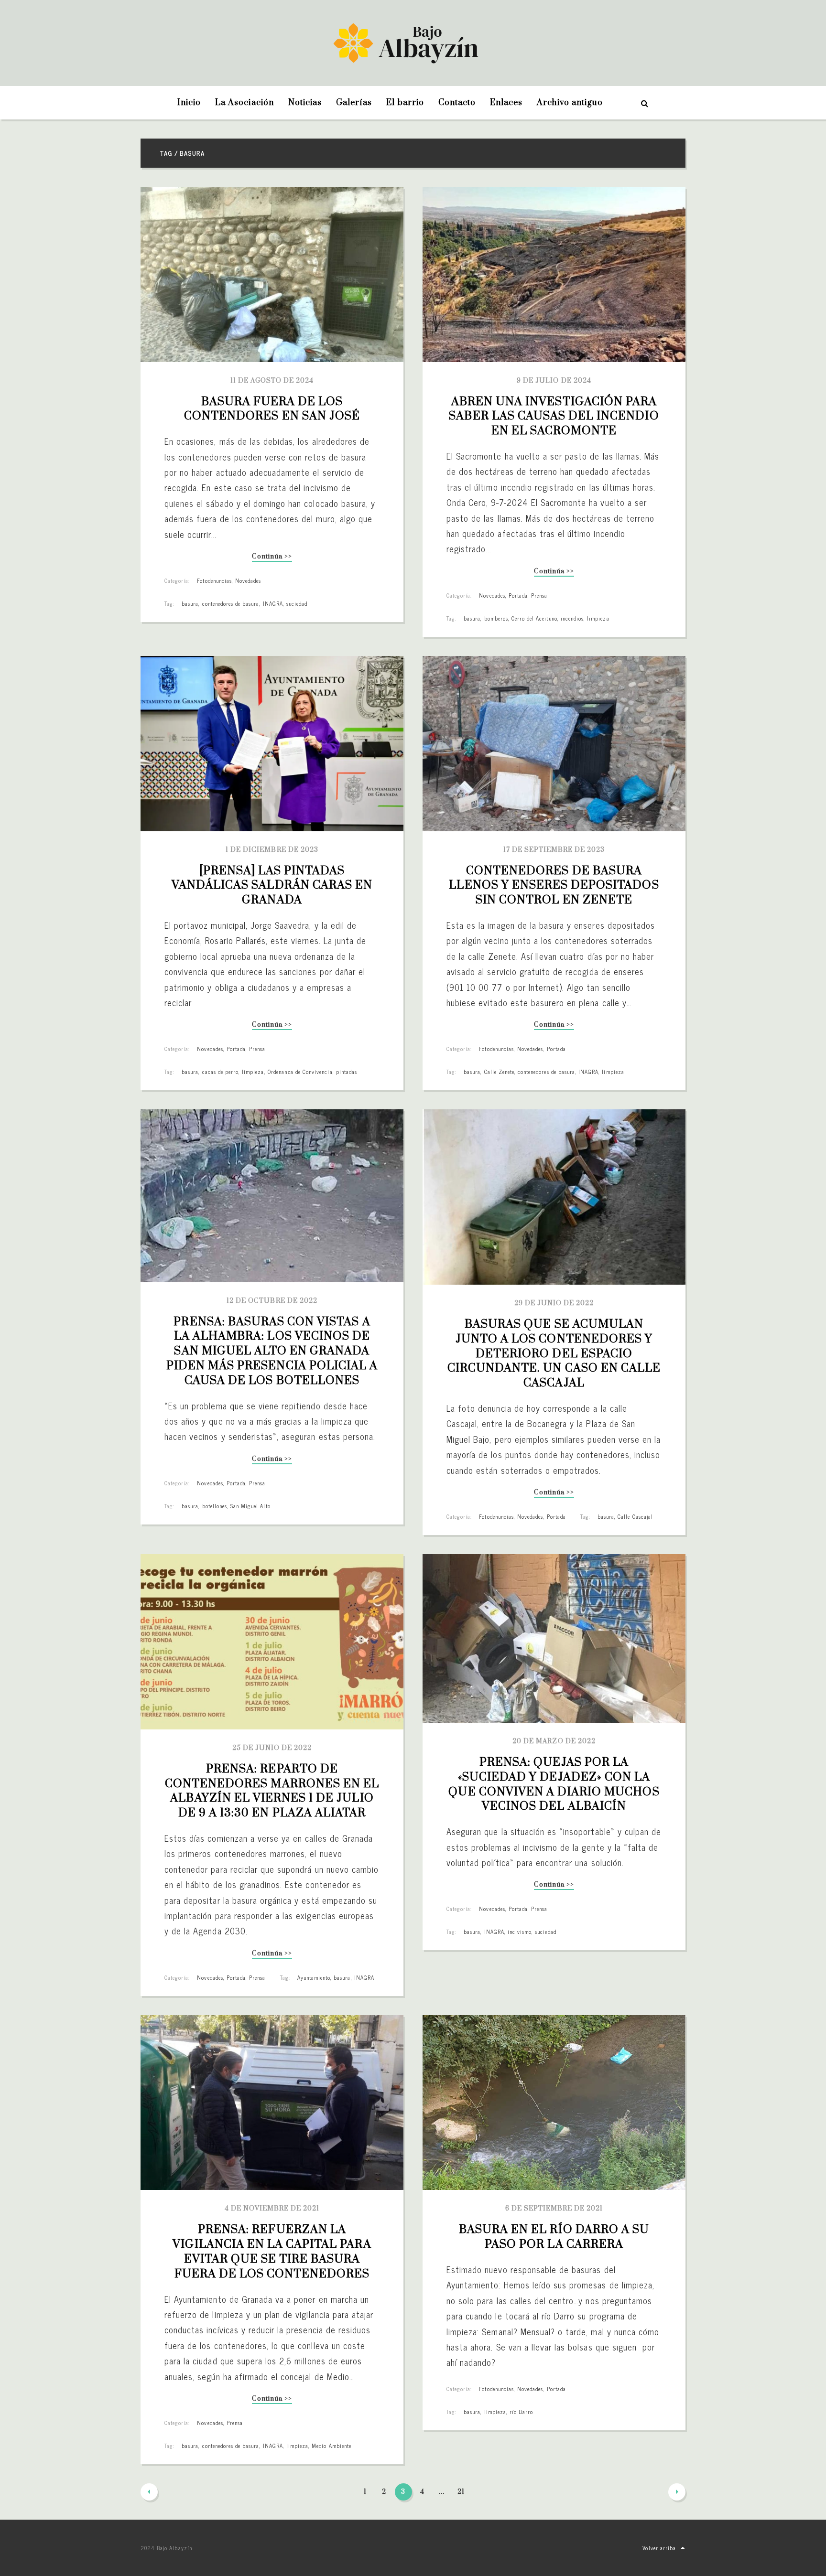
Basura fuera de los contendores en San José (272, 409)
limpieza (598, 618)
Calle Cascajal (635, 1516)
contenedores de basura (231, 603)
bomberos (496, 618)
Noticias (305, 103)
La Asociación (245, 103)
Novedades (248, 580)
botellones (215, 1506)
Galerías (354, 103)
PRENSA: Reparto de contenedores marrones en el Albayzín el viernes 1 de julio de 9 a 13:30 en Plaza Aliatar (273, 1791)
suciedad (297, 603)
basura (190, 603)
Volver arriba (659, 2548)
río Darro (521, 2412)
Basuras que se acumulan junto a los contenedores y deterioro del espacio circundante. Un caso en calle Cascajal (555, 1354)
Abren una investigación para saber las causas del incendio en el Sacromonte (555, 417)
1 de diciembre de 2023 (272, 850)
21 (461, 2492)
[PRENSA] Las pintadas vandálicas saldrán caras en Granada (273, 886)
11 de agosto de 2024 (272, 381)
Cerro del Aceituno (534, 618)
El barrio (405, 103)
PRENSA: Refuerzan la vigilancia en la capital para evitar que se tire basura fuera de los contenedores (273, 2252)
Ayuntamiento (314, 1977)
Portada (518, 595)
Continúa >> (272, 557)
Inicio (189, 103)
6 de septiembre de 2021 (554, 2209)
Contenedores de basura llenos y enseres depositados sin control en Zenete (555, 886)
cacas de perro (221, 1072)
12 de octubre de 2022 (272, 1301)
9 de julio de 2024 (554, 381)
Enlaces (506, 103)
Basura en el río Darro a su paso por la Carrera (555, 2237)
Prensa (539, 595)
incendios (572, 618)
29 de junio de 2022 (554, 1303)
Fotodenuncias (214, 580)
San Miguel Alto (250, 1506)
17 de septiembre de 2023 (554, 850)
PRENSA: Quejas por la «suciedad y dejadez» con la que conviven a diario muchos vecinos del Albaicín (555, 1784)
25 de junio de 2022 (272, 1748)
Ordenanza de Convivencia (300, 1072)
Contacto (457, 103)
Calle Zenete (499, 1072)
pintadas (347, 1072)
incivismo (520, 1932)
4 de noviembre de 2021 (272, 2209)
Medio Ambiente (331, 2446)
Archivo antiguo (570, 103)
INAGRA (273, 603)
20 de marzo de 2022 (554, 1741)
